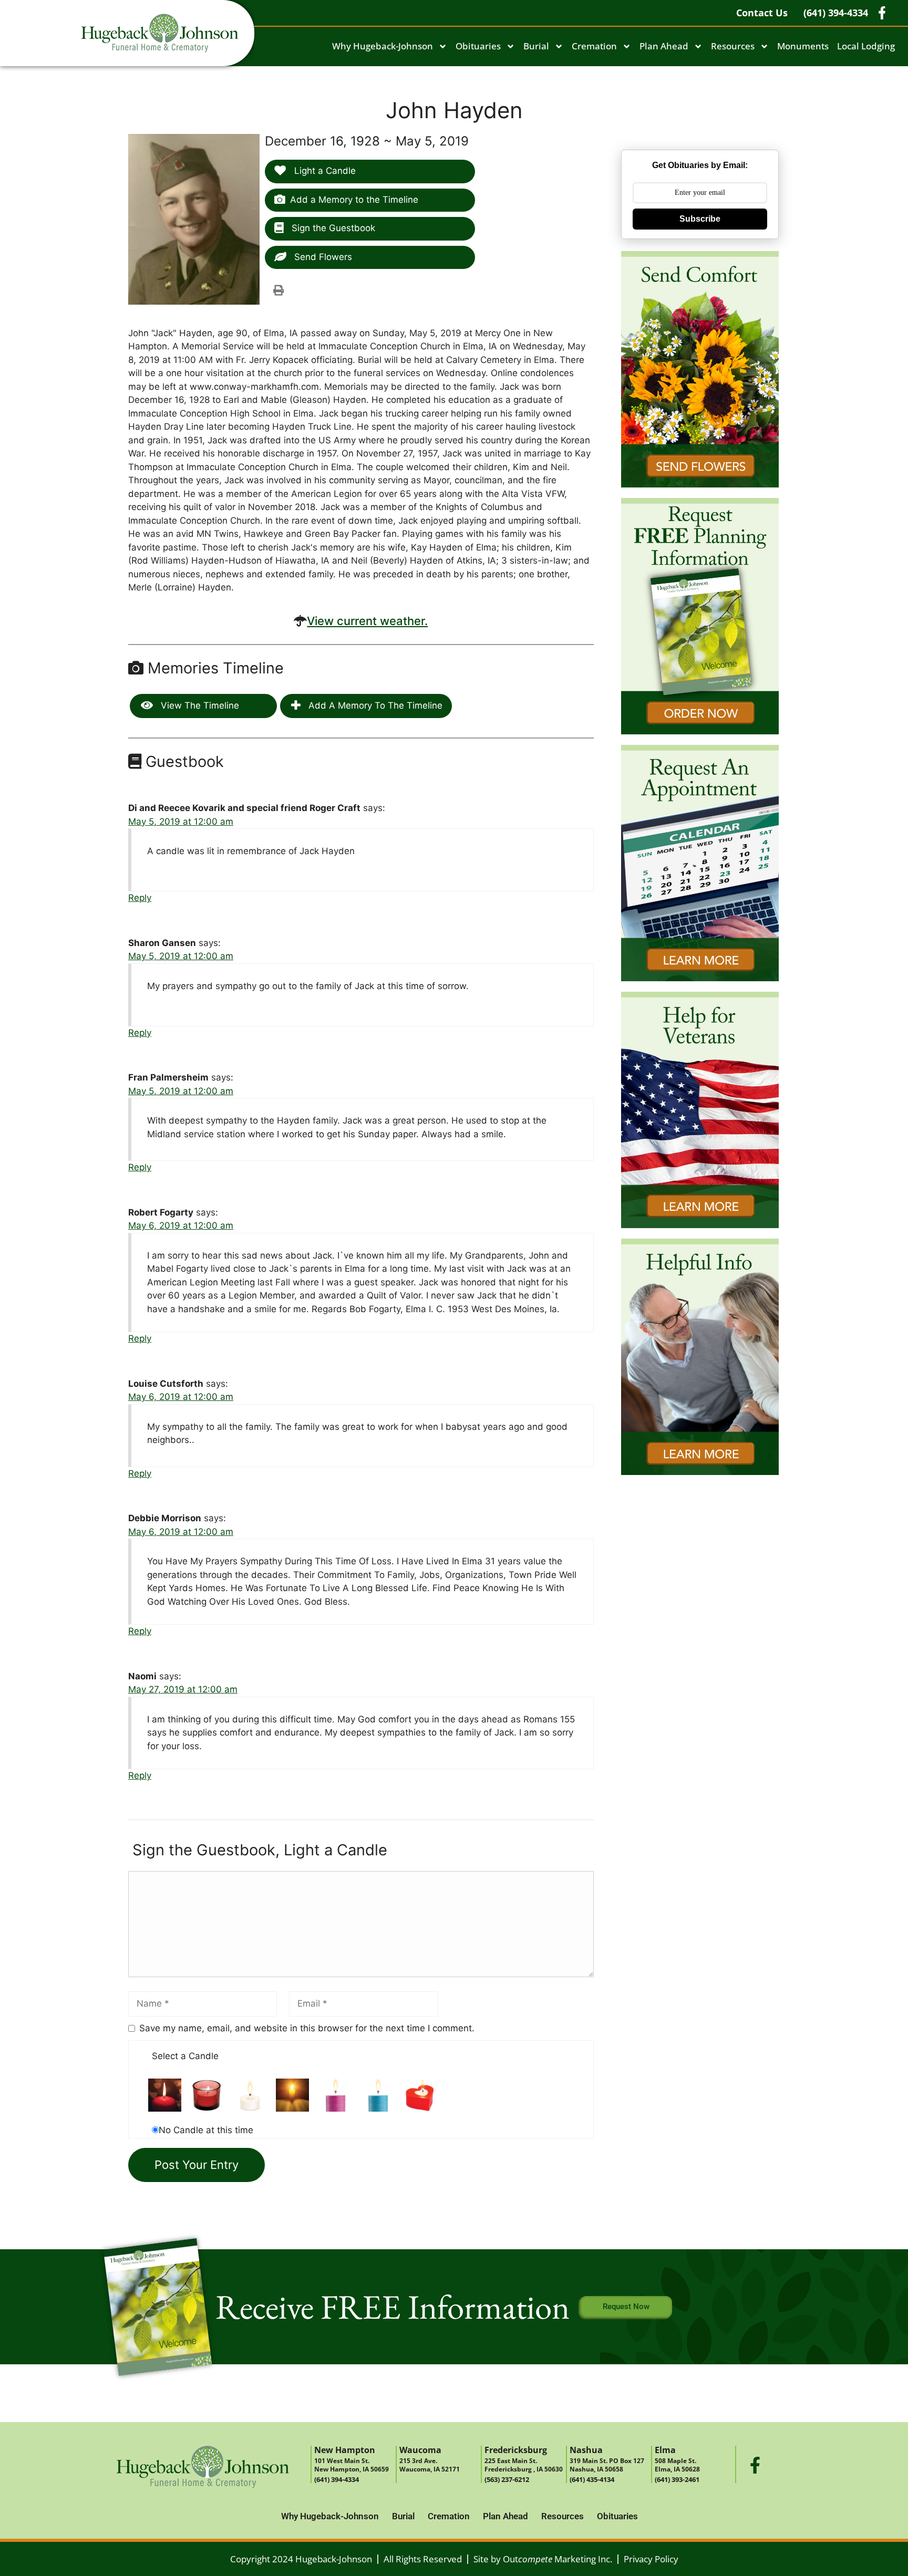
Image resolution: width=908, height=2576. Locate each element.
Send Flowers (322, 257)
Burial (536, 46)
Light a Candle (324, 171)
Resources (733, 46)
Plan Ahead (664, 46)
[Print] (278, 290)
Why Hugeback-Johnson (383, 46)
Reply (140, 898)
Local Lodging (866, 46)
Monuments (803, 46)
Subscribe (700, 219)
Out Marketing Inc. (558, 2559)
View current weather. (367, 621)
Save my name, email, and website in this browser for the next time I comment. (307, 2028)
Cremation (594, 46)
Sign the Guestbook (332, 228)
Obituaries (478, 46)
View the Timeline (199, 705)
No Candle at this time (206, 2130)
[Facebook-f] (755, 2465)
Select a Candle (185, 2056)
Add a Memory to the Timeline (354, 200)
